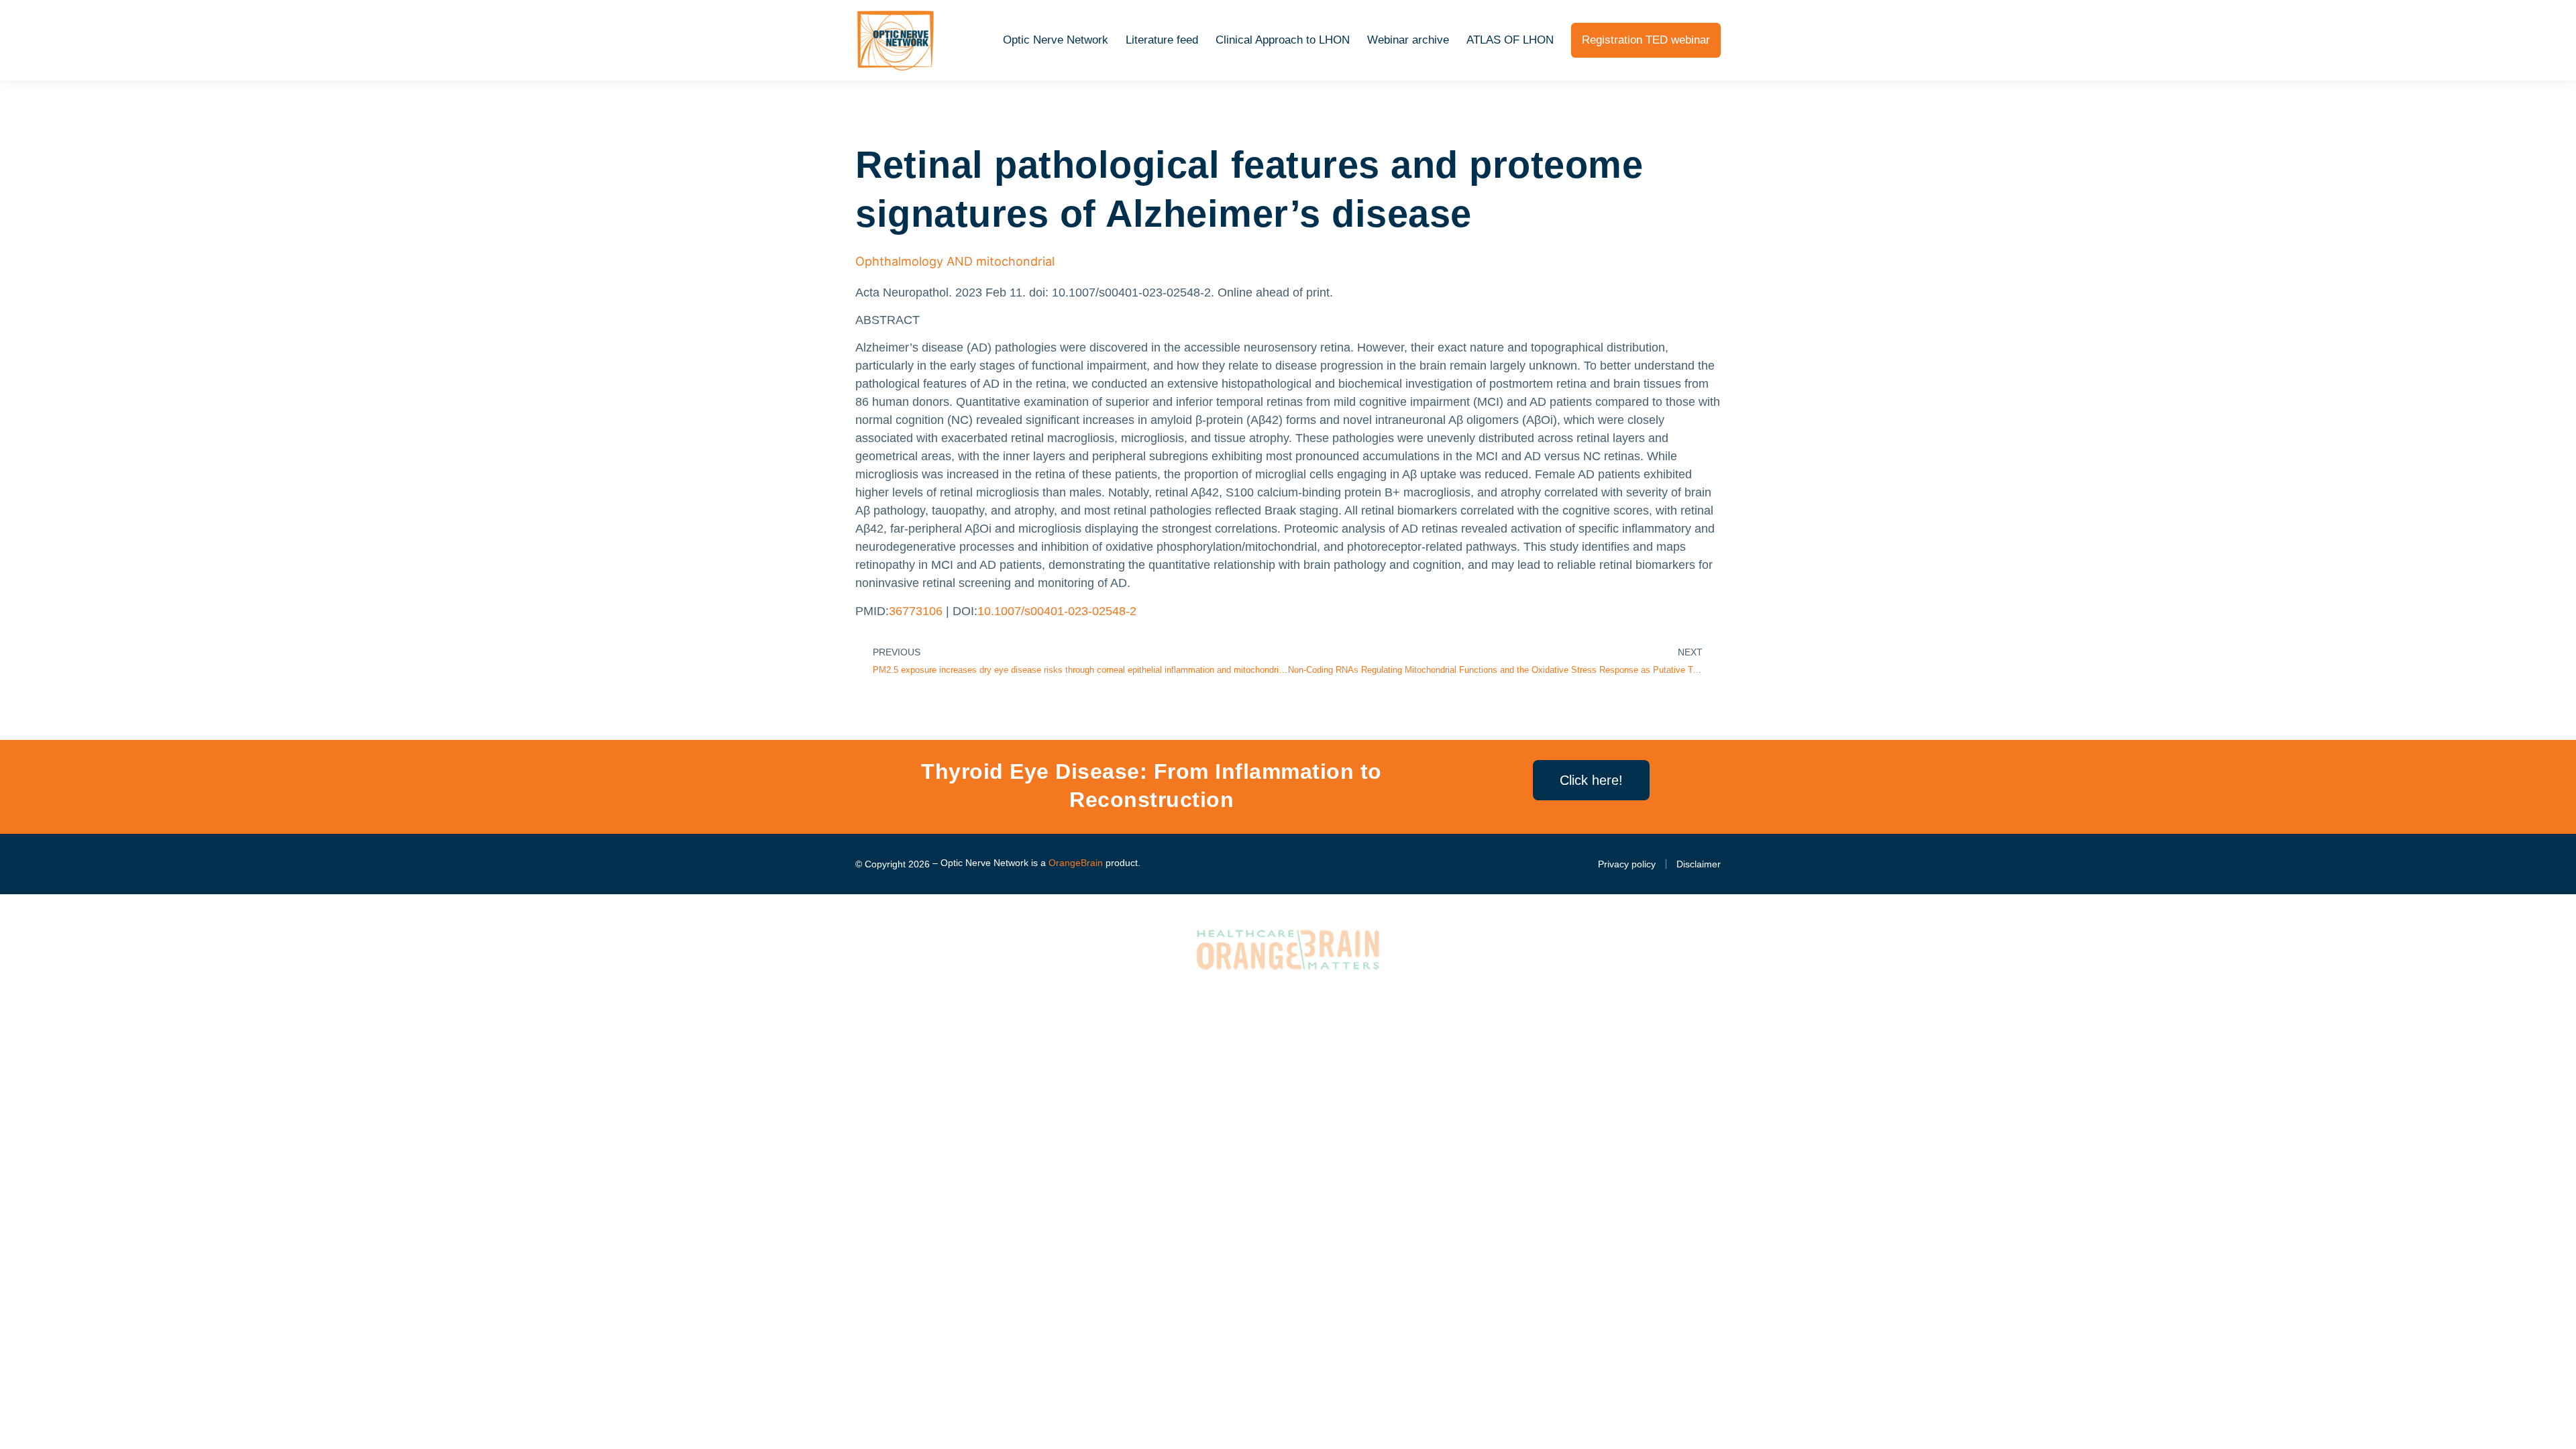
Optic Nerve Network (1056, 40)
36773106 (916, 611)
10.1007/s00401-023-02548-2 (1057, 611)
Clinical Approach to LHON (1283, 40)
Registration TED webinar (1646, 40)
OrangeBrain (1076, 863)
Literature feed (1162, 40)
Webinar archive (1408, 40)
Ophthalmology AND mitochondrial (955, 261)
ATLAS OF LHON (1510, 40)
